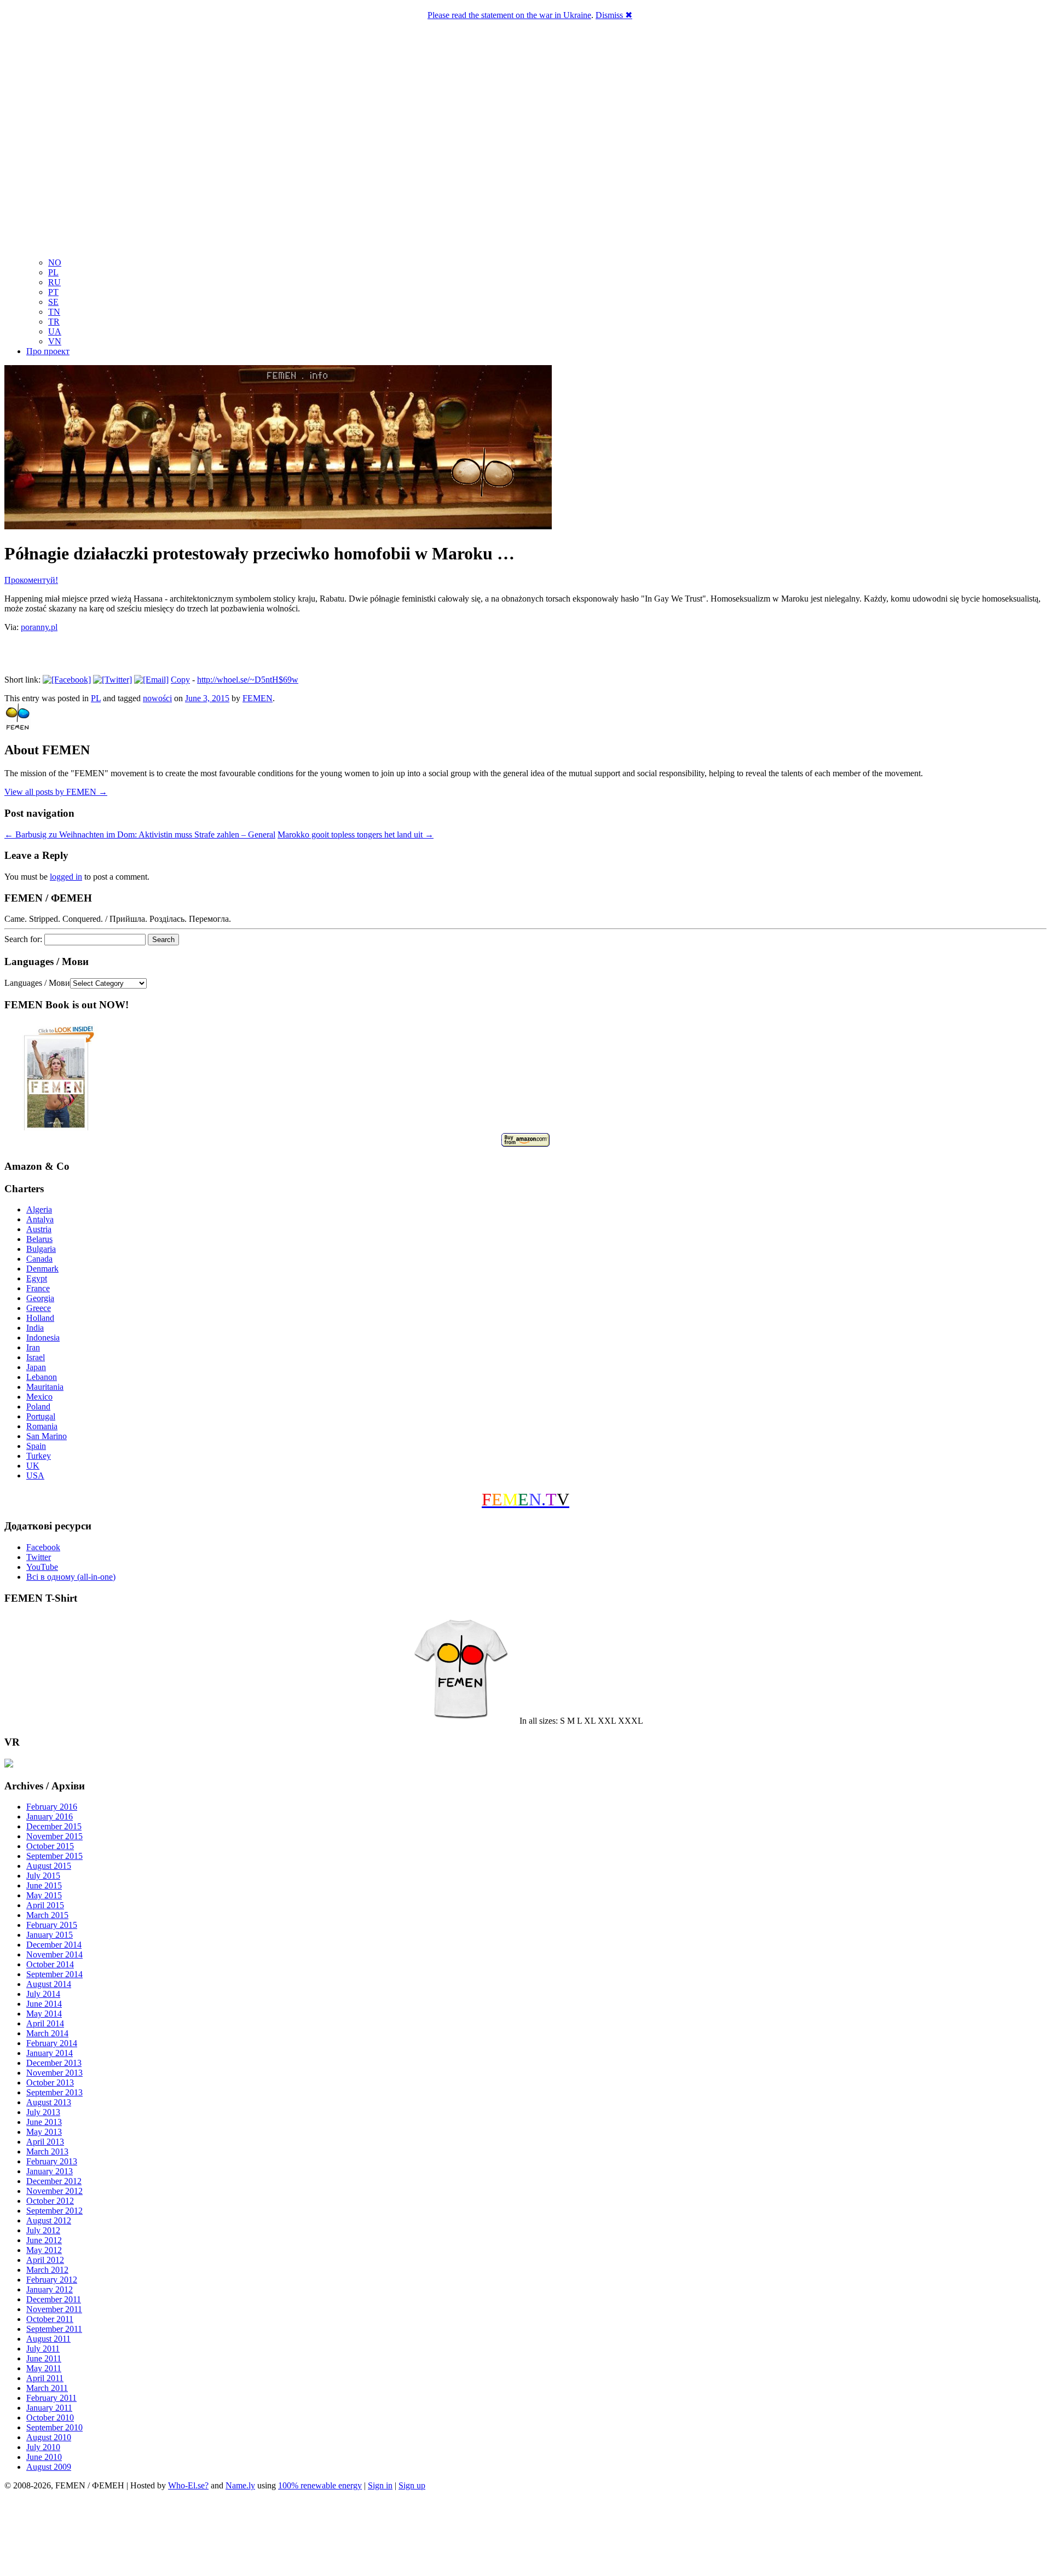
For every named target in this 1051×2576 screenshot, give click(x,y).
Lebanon (42, 1377)
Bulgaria (41, 1249)
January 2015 (50, 1935)
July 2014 (43, 1994)
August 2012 (49, 2220)
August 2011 (48, 2339)
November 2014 (54, 1954)
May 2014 (44, 2014)
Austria (39, 1229)
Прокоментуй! (31, 580)
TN (54, 312)
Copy (180, 680)
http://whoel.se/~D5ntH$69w (248, 680)
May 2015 (44, 1895)
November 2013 (54, 2073)
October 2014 (50, 1964)
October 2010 (50, 2418)
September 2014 (54, 1974)
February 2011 (51, 2398)
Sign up (412, 2485)
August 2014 (49, 1984)
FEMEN (258, 698)
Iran (33, 1347)
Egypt (37, 1278)
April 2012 (45, 2260)
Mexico (39, 1397)
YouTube (42, 1567)
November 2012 (54, 2191)
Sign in (380, 2485)
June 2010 (44, 2457)
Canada (39, 1259)
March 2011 (47, 2388)
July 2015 (43, 1876)
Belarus (39, 1239)
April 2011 (45, 2378)
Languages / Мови (37, 983)
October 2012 (50, 2201)
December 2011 (54, 2299)
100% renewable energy (320, 2485)
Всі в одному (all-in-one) (71, 1577)
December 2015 (54, 1826)
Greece (39, 1308)
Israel (36, 1357)
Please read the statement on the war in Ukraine (509, 15)
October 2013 (50, 2083)
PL (53, 272)
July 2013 (43, 2112)
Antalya (40, 1219)
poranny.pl (39, 627)
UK (33, 1466)
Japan (36, 1367)
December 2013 (54, 2063)
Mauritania (45, 1387)
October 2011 (50, 2319)
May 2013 (44, 2132)
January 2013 (50, 2171)
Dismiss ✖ (614, 15)
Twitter (39, 1557)
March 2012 (47, 2270)
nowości (157, 698)
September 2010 (54, 2427)
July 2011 (43, 2349)
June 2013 (44, 2122)
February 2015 (52, 1925)
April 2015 (45, 1905)
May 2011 (44, 2368)
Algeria (39, 1209)
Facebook (43, 1547)
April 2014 (45, 2023)
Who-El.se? (188, 2485)
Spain (36, 1446)
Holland (40, 1318)
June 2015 (44, 1885)
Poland (38, 1407)
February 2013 (52, 2161)
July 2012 (43, 2230)
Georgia (40, 1298)
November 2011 (54, 2309)
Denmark (42, 1269)
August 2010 (49, 2437)
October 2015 (50, 1846)
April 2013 (45, 2142)
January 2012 (50, 2289)
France (38, 1288)
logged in (66, 877)
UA (55, 331)
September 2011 (54, 2329)
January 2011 (49, 2408)
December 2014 (54, 1945)
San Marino (47, 1436)
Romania (42, 1426)
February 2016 (52, 1807)
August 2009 (49, 2467)
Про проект (48, 351)
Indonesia (43, 1338)
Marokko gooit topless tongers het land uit (356, 834)
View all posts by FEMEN (56, 792)
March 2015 (47, 1915)
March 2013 (47, 2152)
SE (53, 302)
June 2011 (44, 2358)
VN (55, 341)
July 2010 (43, 2447)
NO (55, 262)
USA (35, 1475)
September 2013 (54, 2092)
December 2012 (54, 2181)
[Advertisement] (525, 2535)
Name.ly (240, 2485)
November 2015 (54, 1836)
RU (54, 282)
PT (53, 292)
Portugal (41, 1416)
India (35, 1328)
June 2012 (44, 2240)
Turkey (39, 1456)
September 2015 (54, 1856)
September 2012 (54, 2211)
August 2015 (49, 1866)
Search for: (23, 939)
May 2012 (44, 2250)
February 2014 (52, 2043)
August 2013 (49, 2102)
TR (54, 322)
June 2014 (44, 2004)
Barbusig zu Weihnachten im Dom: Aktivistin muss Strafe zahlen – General (140, 834)
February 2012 (52, 2280)
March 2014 (47, 2033)
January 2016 (50, 1817)
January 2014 (50, 2053)
